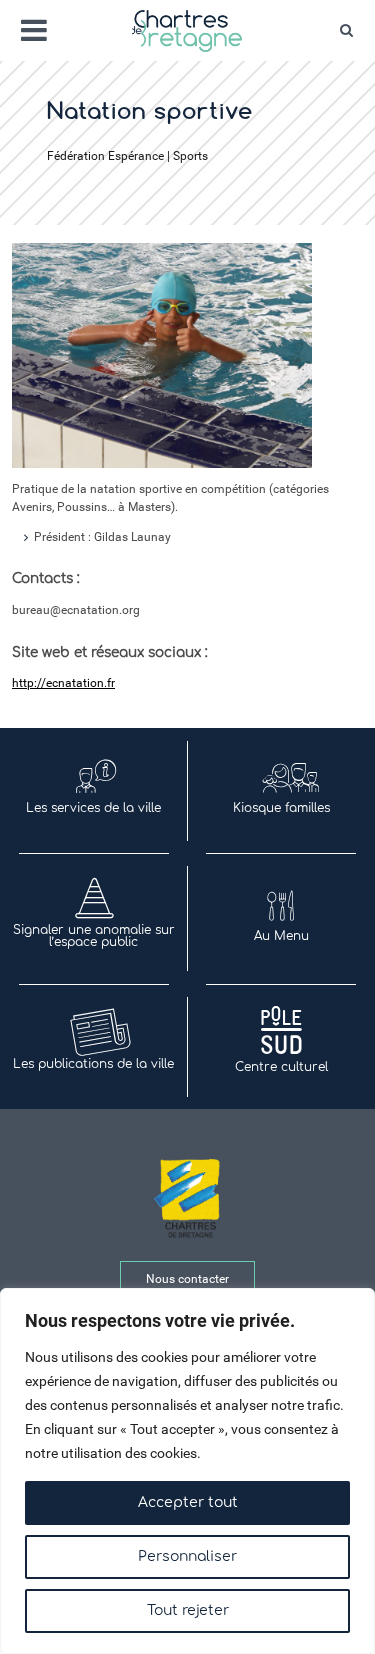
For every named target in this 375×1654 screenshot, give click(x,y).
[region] (187, 1471)
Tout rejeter (188, 1610)
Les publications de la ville (93, 1064)
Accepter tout (188, 1502)
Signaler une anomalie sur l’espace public (94, 936)
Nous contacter (187, 1279)
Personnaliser (187, 1556)
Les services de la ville (93, 808)
